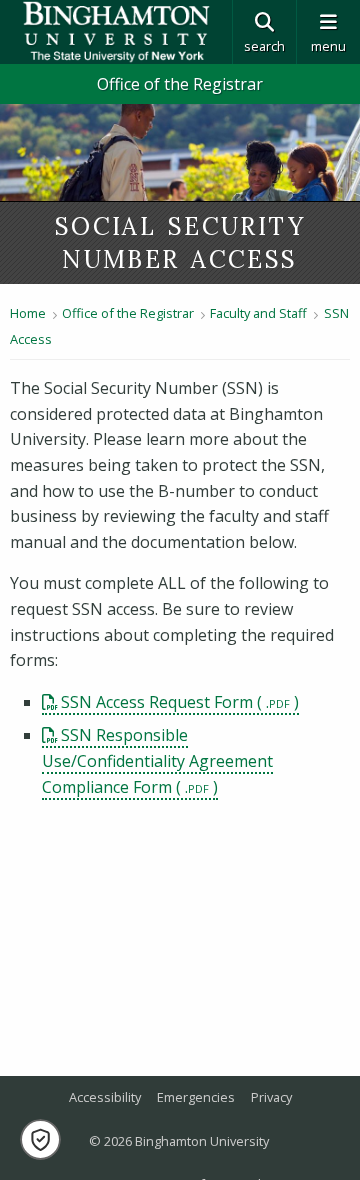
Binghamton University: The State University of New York (116, 32)
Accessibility (105, 1097)
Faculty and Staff (258, 313)
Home (28, 313)
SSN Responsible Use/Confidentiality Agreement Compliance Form (157, 760)
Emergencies (196, 1097)
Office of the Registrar (180, 84)
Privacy (271, 1097)
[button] (40, 1139)
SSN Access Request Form (157, 702)
